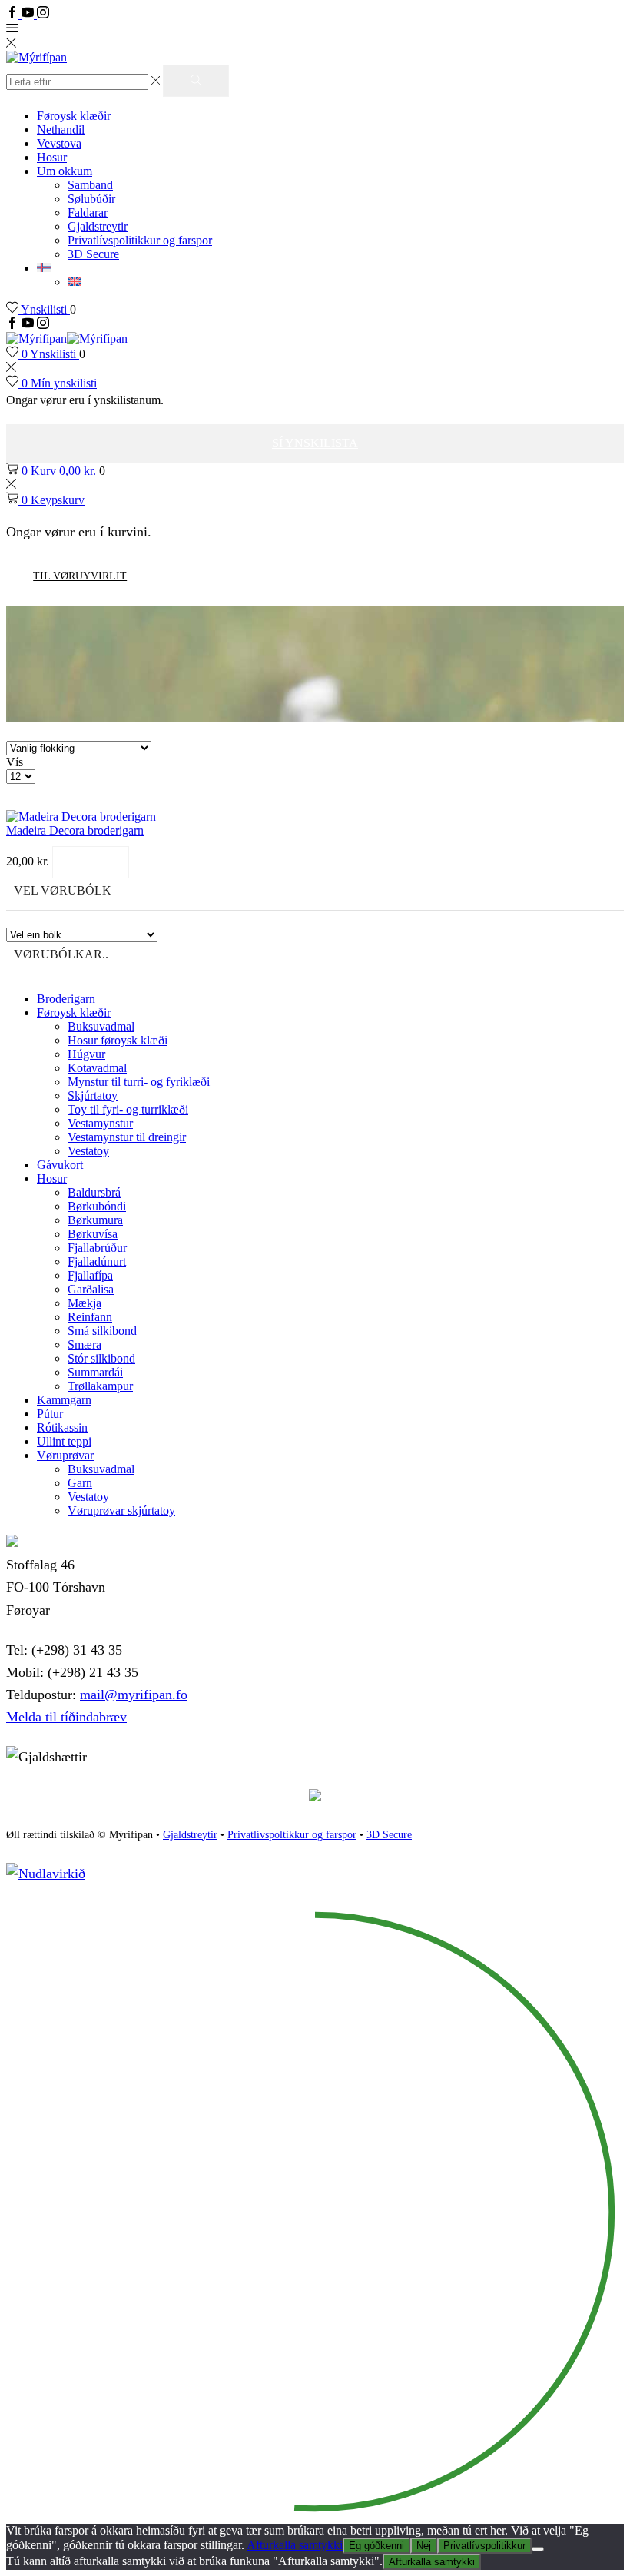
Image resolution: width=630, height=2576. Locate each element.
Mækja (85, 1303)
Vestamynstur (100, 1123)
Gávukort (60, 1165)
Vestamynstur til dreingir (127, 1137)
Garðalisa (91, 1289)
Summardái (95, 1372)
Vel (91, 862)
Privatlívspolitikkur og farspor (140, 240)
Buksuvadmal (101, 1026)
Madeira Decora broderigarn (75, 830)
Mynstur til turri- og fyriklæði (139, 1082)
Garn (80, 1483)
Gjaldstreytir (98, 226)
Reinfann (90, 1317)
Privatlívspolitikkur (484, 2546)
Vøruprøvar (65, 1455)
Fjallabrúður (97, 1248)
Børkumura (95, 1220)
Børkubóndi (97, 1206)
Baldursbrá (94, 1192)
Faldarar (88, 212)
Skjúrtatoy (93, 1095)
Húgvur (86, 1054)
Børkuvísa (93, 1234)
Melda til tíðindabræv (66, 1717)
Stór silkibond (101, 1358)
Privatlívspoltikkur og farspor (292, 1835)
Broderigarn (66, 999)
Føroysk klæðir (74, 116)
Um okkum (65, 171)
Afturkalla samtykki (295, 2545)
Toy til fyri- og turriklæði (128, 1109)
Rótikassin (62, 1427)
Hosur (52, 157)
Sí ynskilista (315, 443)
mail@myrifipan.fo (134, 1695)
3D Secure (93, 254)
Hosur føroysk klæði (118, 1040)
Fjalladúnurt (97, 1261)
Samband (90, 185)
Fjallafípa (90, 1275)
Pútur (50, 1414)
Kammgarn (64, 1400)
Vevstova (59, 143)
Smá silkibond (102, 1331)
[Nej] (538, 2549)
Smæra (85, 1344)
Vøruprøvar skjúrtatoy (121, 1510)
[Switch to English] (75, 282)
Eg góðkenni (376, 2546)
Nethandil (61, 129)
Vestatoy (88, 1151)
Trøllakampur (100, 1386)
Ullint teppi (64, 1441)
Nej (424, 2546)
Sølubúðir (91, 199)
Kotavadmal (97, 1068)
